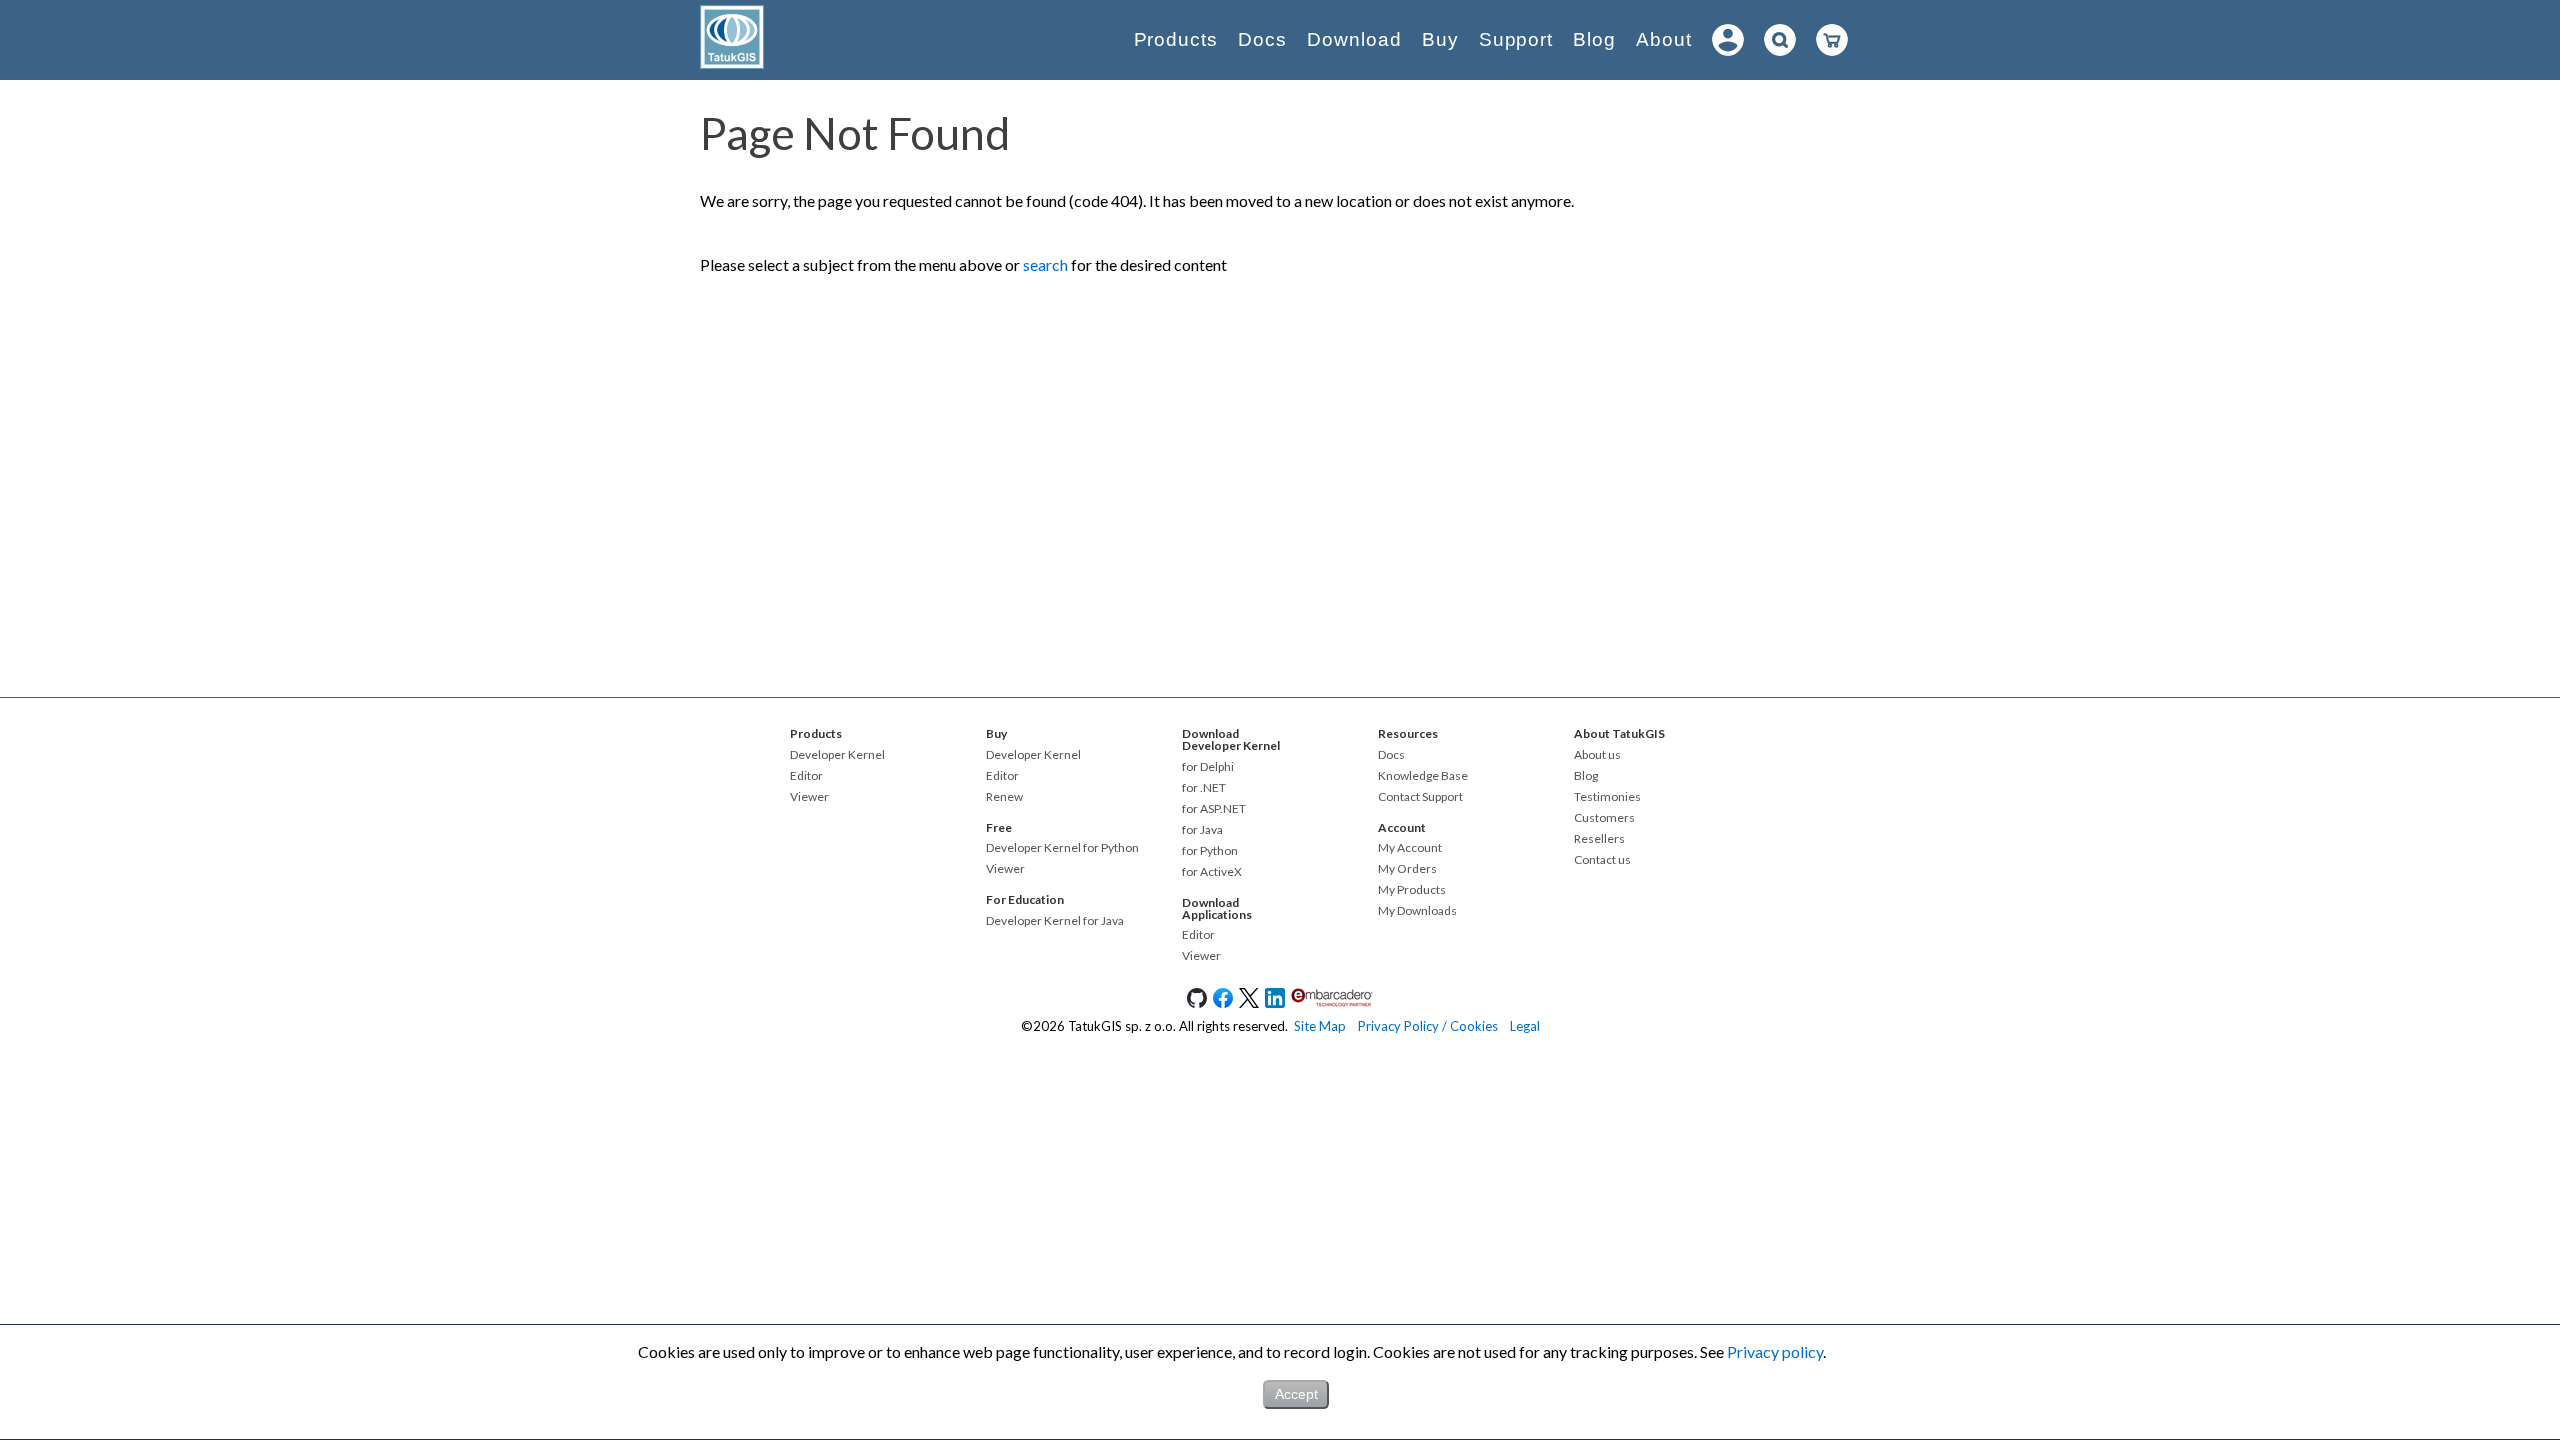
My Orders (1407, 869)
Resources (1408, 733)
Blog (1594, 39)
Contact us (1602, 860)
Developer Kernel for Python (1062, 848)
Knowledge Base (1423, 776)
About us (1597, 755)
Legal (1525, 1026)
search (1045, 264)
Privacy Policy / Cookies (1428, 1026)
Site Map (1320, 1026)
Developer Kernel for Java (1055, 921)
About (1664, 39)
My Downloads (1417, 911)
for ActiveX (1212, 872)
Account (1402, 827)
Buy (1440, 39)
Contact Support (1420, 797)
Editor (806, 776)
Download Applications (1217, 908)
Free (999, 827)
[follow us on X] (1249, 1003)
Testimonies (1607, 797)
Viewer (809, 797)
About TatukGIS (1619, 733)
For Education (1025, 899)
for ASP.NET (1214, 809)
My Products (1412, 890)
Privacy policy (1775, 1351)
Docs (1262, 39)
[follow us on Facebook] (1223, 1003)
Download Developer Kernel (1231, 739)
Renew (1004, 797)
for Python (1210, 851)
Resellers (1599, 839)
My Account (1410, 848)
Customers (1604, 818)
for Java (1202, 830)
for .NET (1204, 788)
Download (1354, 39)
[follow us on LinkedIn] (1275, 1003)
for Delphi (1208, 767)
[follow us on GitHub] (1197, 1003)
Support (1516, 39)
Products (1176, 39)
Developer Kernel (837, 755)
